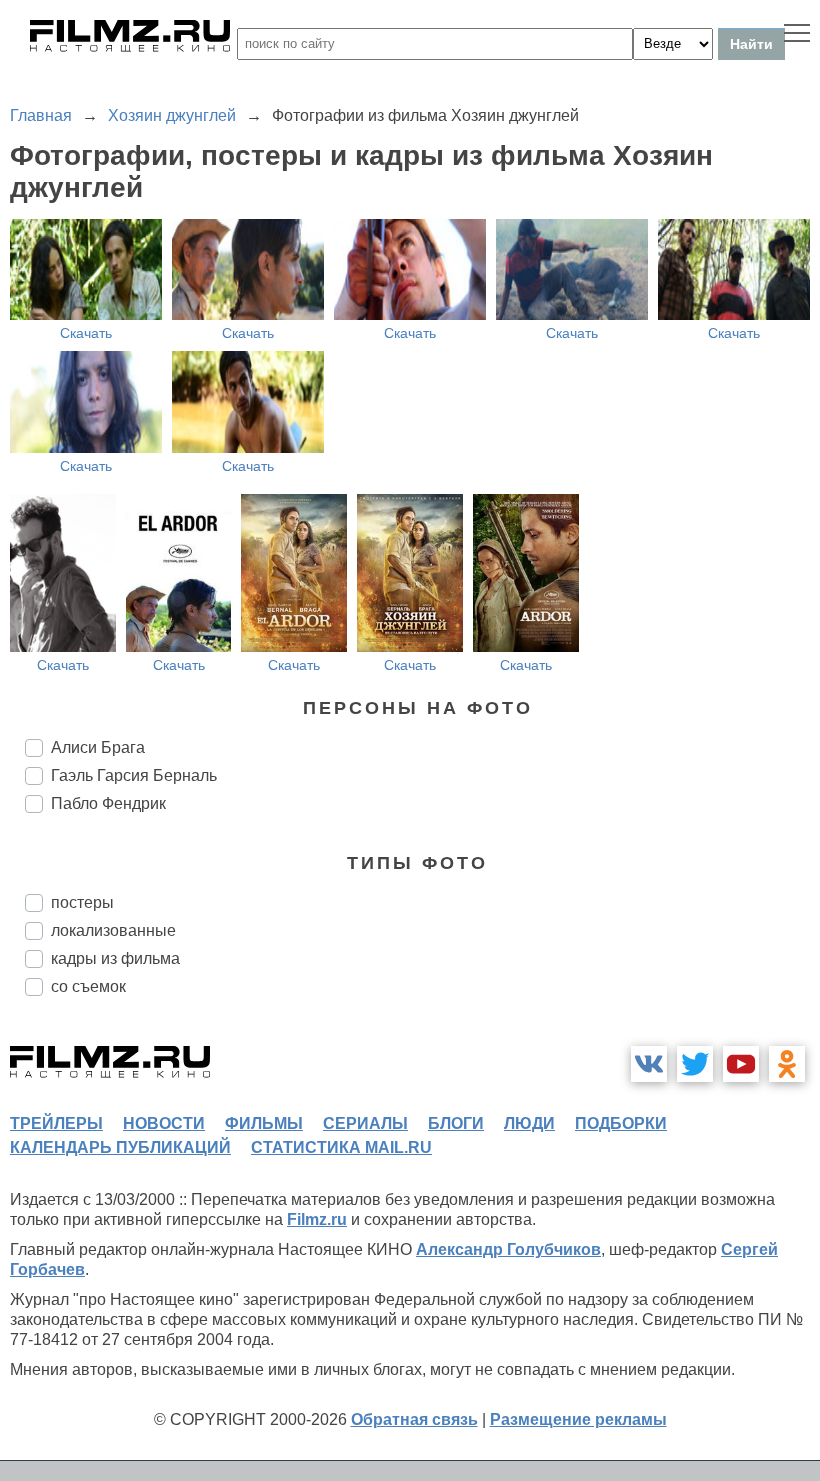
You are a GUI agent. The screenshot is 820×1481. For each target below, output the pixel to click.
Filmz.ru (317, 1219)
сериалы (365, 1123)
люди (529, 1123)
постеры (82, 902)
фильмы (264, 1123)
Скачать (86, 333)
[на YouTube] (741, 1064)
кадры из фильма (115, 958)
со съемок (88, 986)
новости (164, 1123)
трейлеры (56, 1123)
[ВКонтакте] (649, 1064)
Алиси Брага (98, 747)
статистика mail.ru (341, 1147)
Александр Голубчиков (508, 1249)
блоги (456, 1123)
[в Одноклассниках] (787, 1064)
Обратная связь (414, 1419)
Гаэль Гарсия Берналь (134, 775)
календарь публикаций (120, 1147)
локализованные (113, 930)
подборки (621, 1123)
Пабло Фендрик (108, 803)
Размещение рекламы (578, 1419)
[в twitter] (695, 1064)
